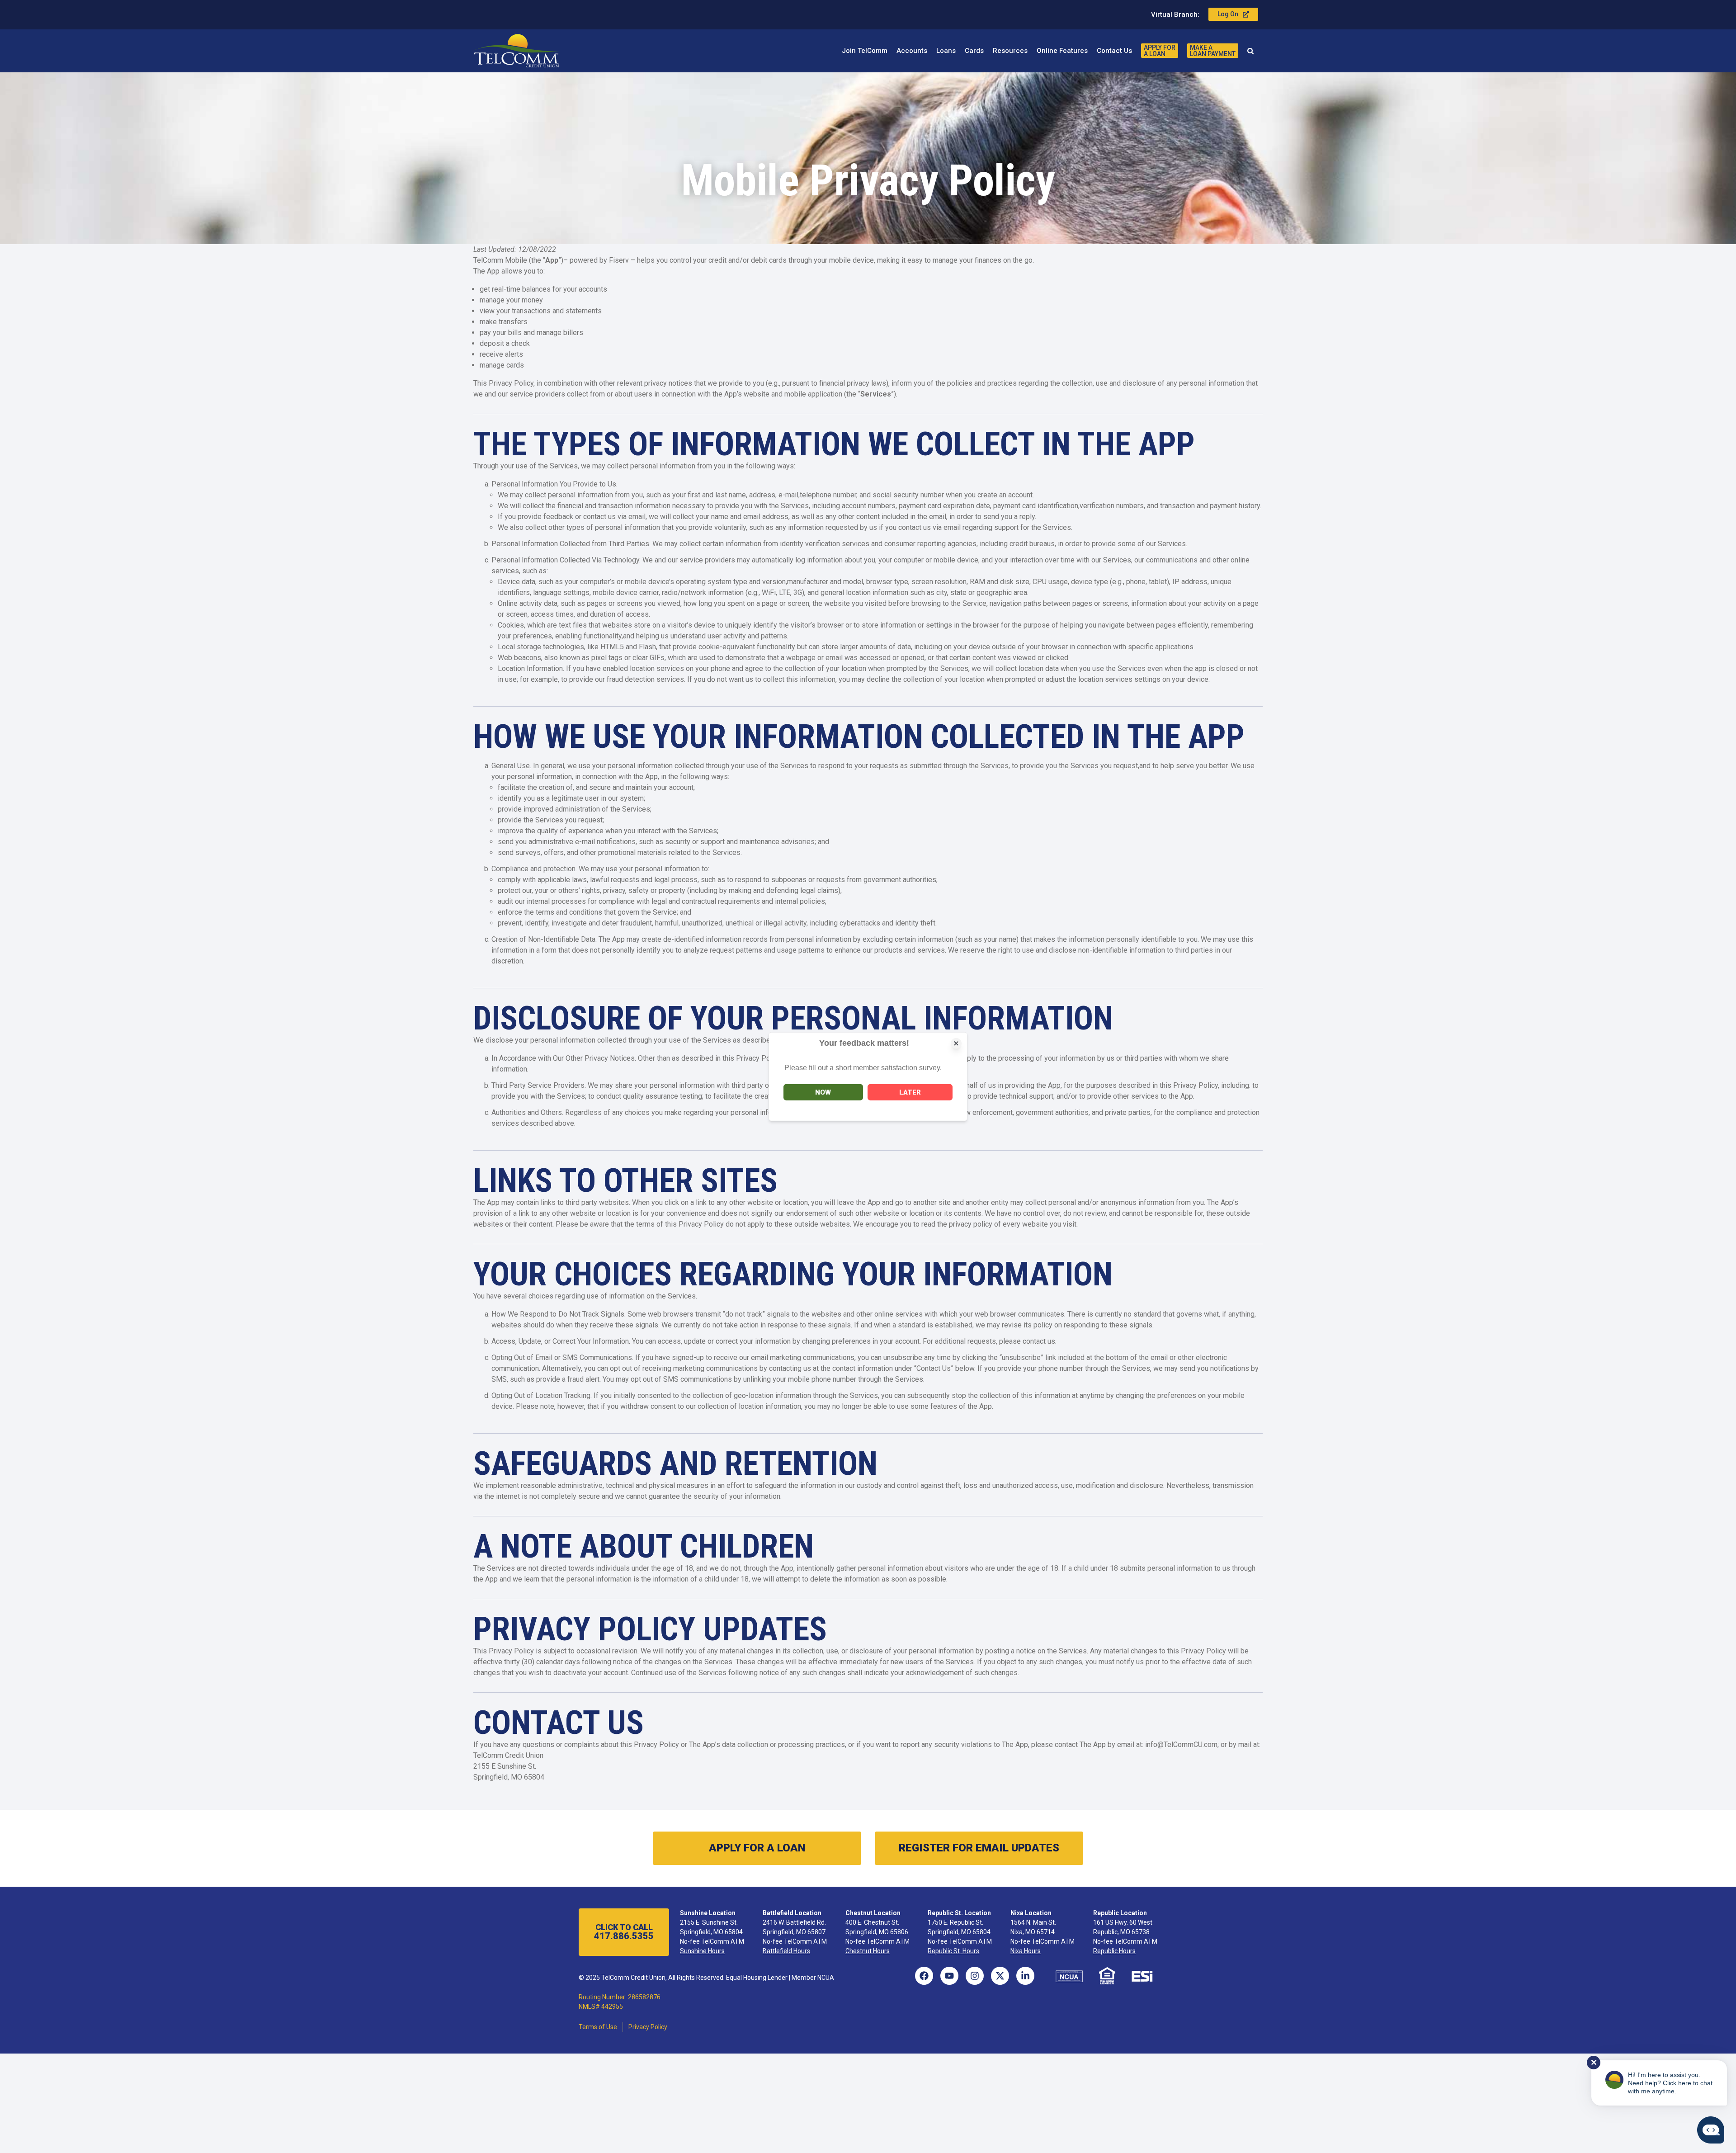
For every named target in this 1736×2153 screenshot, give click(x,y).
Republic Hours (1114, 1951)
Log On (1228, 14)
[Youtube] (949, 1976)
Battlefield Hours (786, 1951)
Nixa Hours (1026, 1951)
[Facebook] (924, 1976)
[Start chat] (1711, 2130)
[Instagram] (975, 1976)
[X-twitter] (1000, 1976)
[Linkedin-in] (1025, 1976)
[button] (1250, 51)
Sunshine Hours (702, 1951)
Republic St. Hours (953, 1951)
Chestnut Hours (868, 1951)
